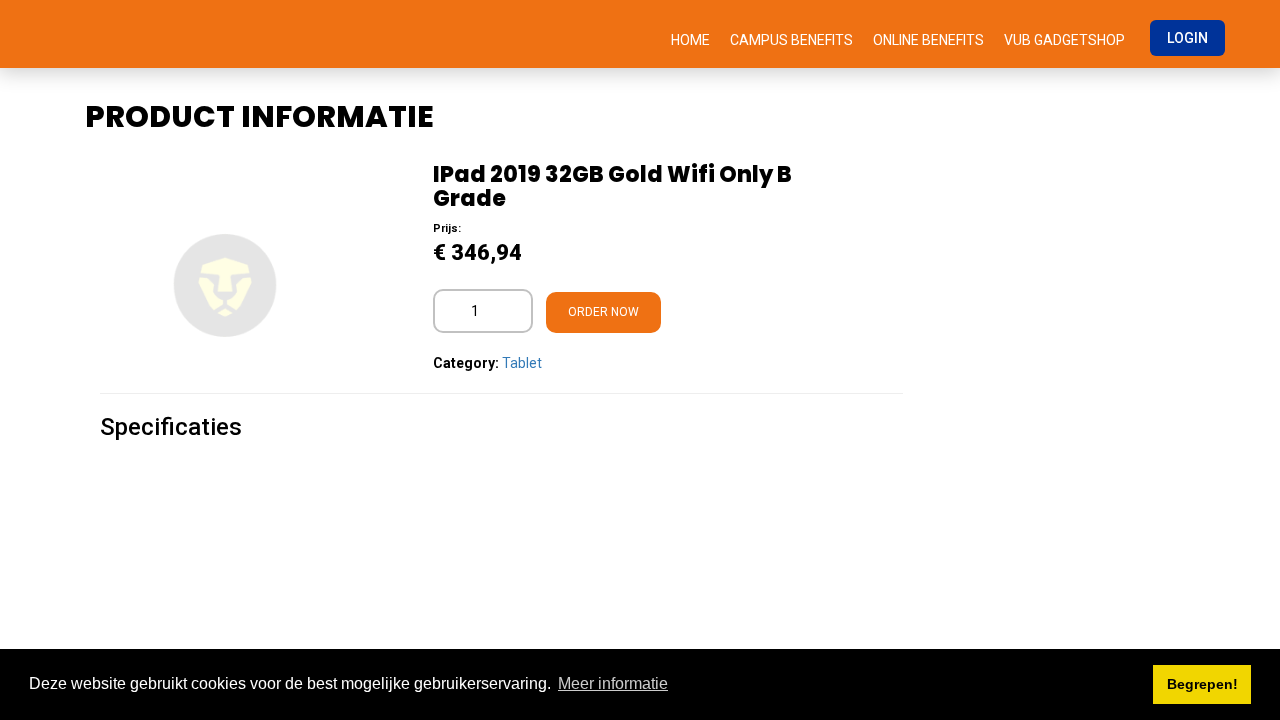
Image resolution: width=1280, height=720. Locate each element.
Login (1187, 38)
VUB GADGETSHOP (1064, 40)
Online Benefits (928, 40)
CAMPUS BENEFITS (791, 40)
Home (690, 40)
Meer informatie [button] (613, 683)
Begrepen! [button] (1202, 684)
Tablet (522, 363)
